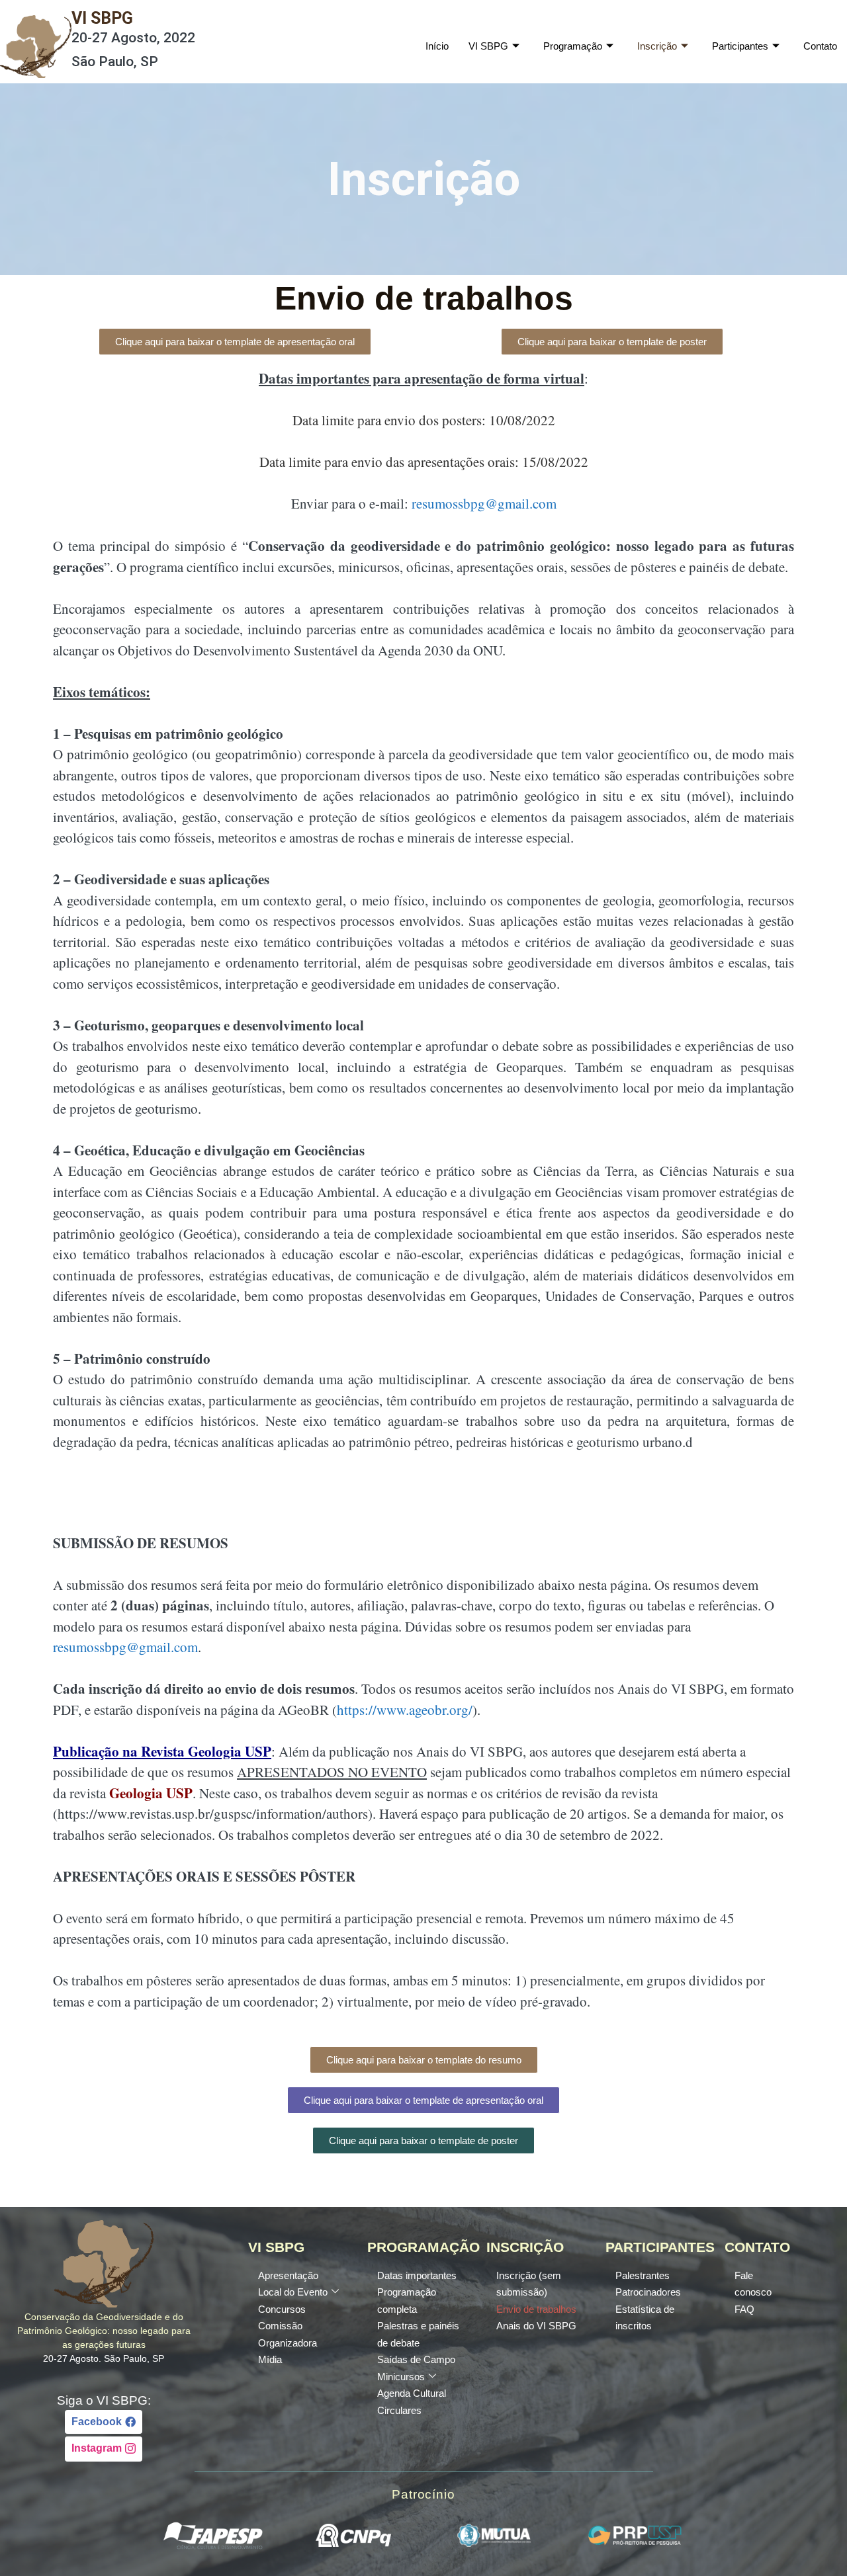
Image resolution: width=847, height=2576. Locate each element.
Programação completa (407, 2301)
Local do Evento (293, 2292)
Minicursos (401, 2377)
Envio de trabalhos (536, 2309)
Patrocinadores (648, 2292)
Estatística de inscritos (645, 2318)
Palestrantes (643, 2275)
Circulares (399, 2410)
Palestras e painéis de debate (418, 2334)
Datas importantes (417, 2275)
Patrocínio (423, 2494)
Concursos (282, 2309)
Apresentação (288, 2275)
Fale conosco (753, 2284)
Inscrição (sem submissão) (529, 2284)
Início (437, 46)
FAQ (744, 2309)
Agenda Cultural (412, 2393)
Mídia (270, 2359)
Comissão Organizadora (288, 2334)
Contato (820, 46)
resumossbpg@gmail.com (484, 503)
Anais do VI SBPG (536, 2326)
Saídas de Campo (416, 2359)
